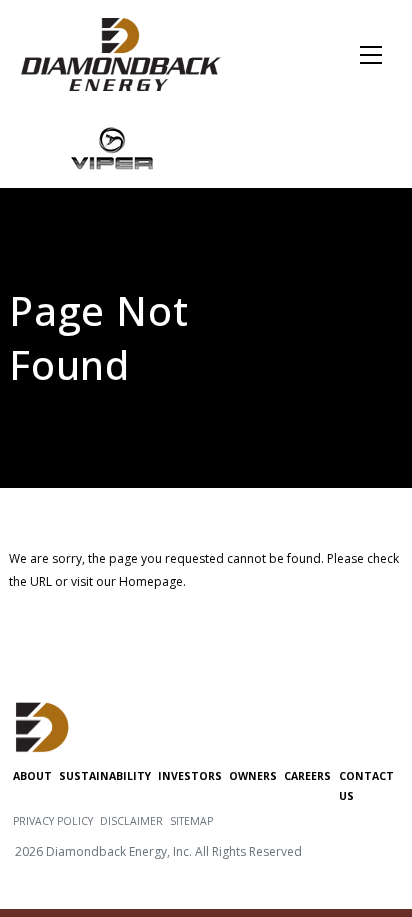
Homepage (151, 581)
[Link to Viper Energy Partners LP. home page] (112, 147)
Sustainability (105, 776)
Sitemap (191, 821)
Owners (253, 776)
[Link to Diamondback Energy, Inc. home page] (121, 53)
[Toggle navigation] (371, 55)
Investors (190, 776)
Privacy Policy (53, 821)
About (32, 776)
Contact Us (366, 786)
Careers (307, 776)
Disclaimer (131, 821)
